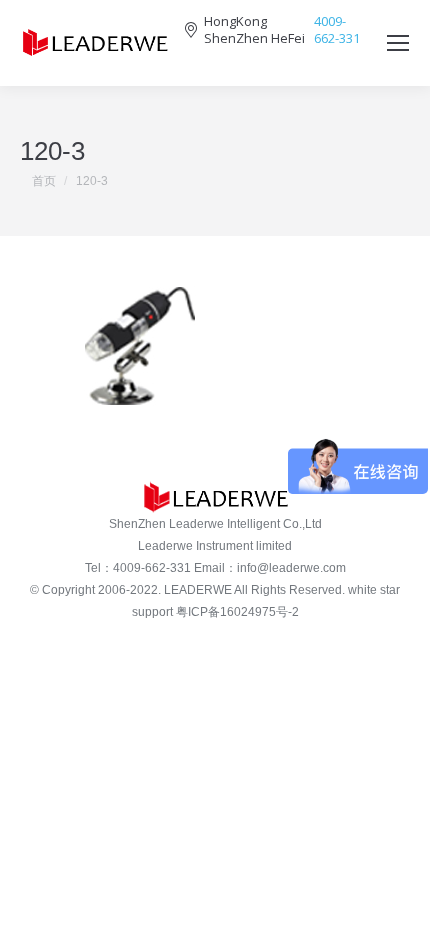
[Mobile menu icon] (398, 43)
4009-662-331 (337, 30)
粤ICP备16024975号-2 (237, 612)
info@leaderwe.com (291, 568)
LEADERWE (198, 590)
